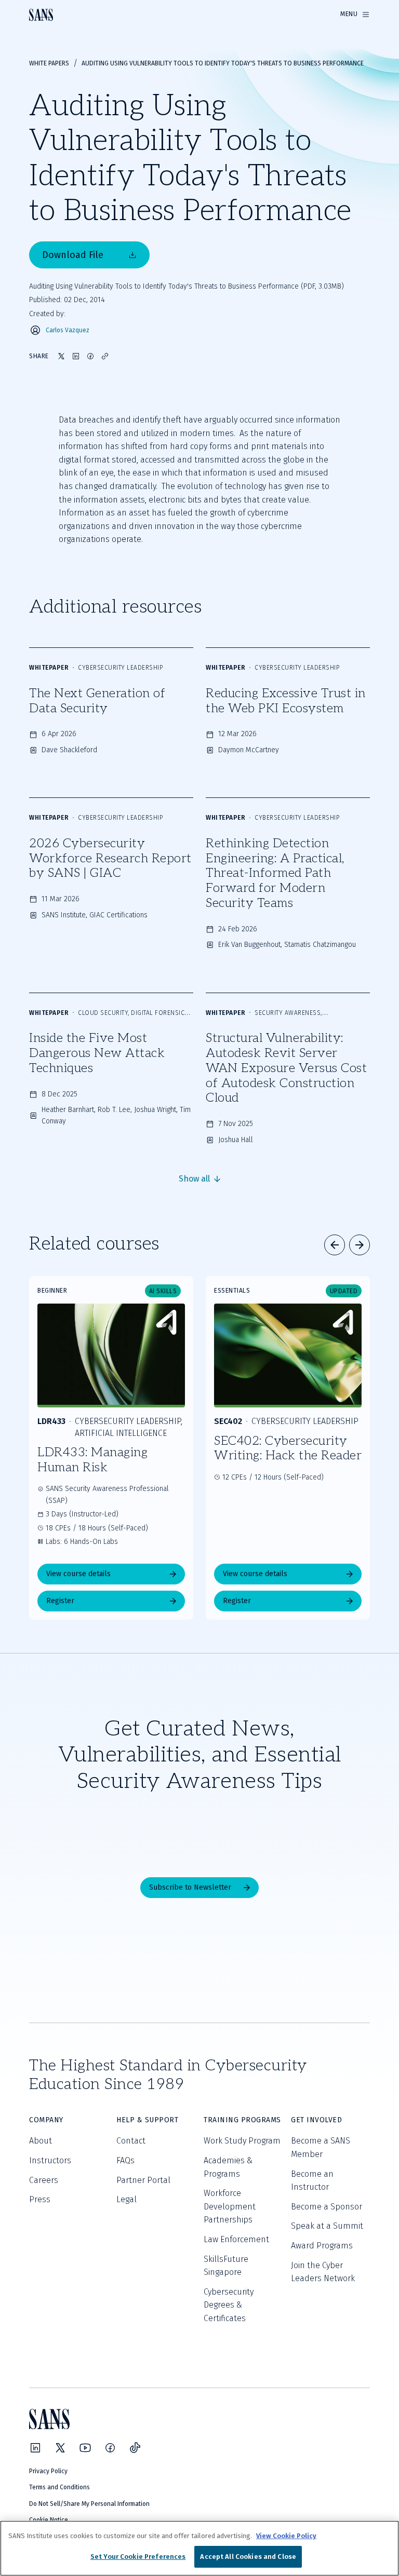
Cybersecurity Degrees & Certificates (229, 2305)
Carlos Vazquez (68, 330)
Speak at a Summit (327, 2226)
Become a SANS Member (321, 2147)
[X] (60, 2448)
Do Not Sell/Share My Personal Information (89, 2504)
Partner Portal (143, 2180)
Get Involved (316, 2120)
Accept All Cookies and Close (248, 2557)
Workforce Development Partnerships (230, 2206)
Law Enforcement (236, 2239)
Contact (131, 2141)
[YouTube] (85, 2448)
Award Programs (322, 2246)
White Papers (49, 63)
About (41, 2141)
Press (40, 2199)
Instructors (50, 2160)
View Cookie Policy (286, 2536)
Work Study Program (242, 2141)
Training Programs (242, 2120)
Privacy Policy (48, 2471)
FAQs (125, 2160)
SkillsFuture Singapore (226, 2266)
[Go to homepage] (41, 15)
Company (46, 2120)
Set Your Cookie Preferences (138, 2557)
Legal (127, 2199)
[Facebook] (110, 2448)
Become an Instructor (312, 2181)
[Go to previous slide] (335, 1245)
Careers (44, 2180)
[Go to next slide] (360, 1245)
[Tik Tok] (135, 2448)
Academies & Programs (228, 2167)
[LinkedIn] (35, 2448)
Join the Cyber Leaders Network (323, 2272)
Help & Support (147, 2120)
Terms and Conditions (59, 2487)
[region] (199, 2548)
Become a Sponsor (327, 2207)
